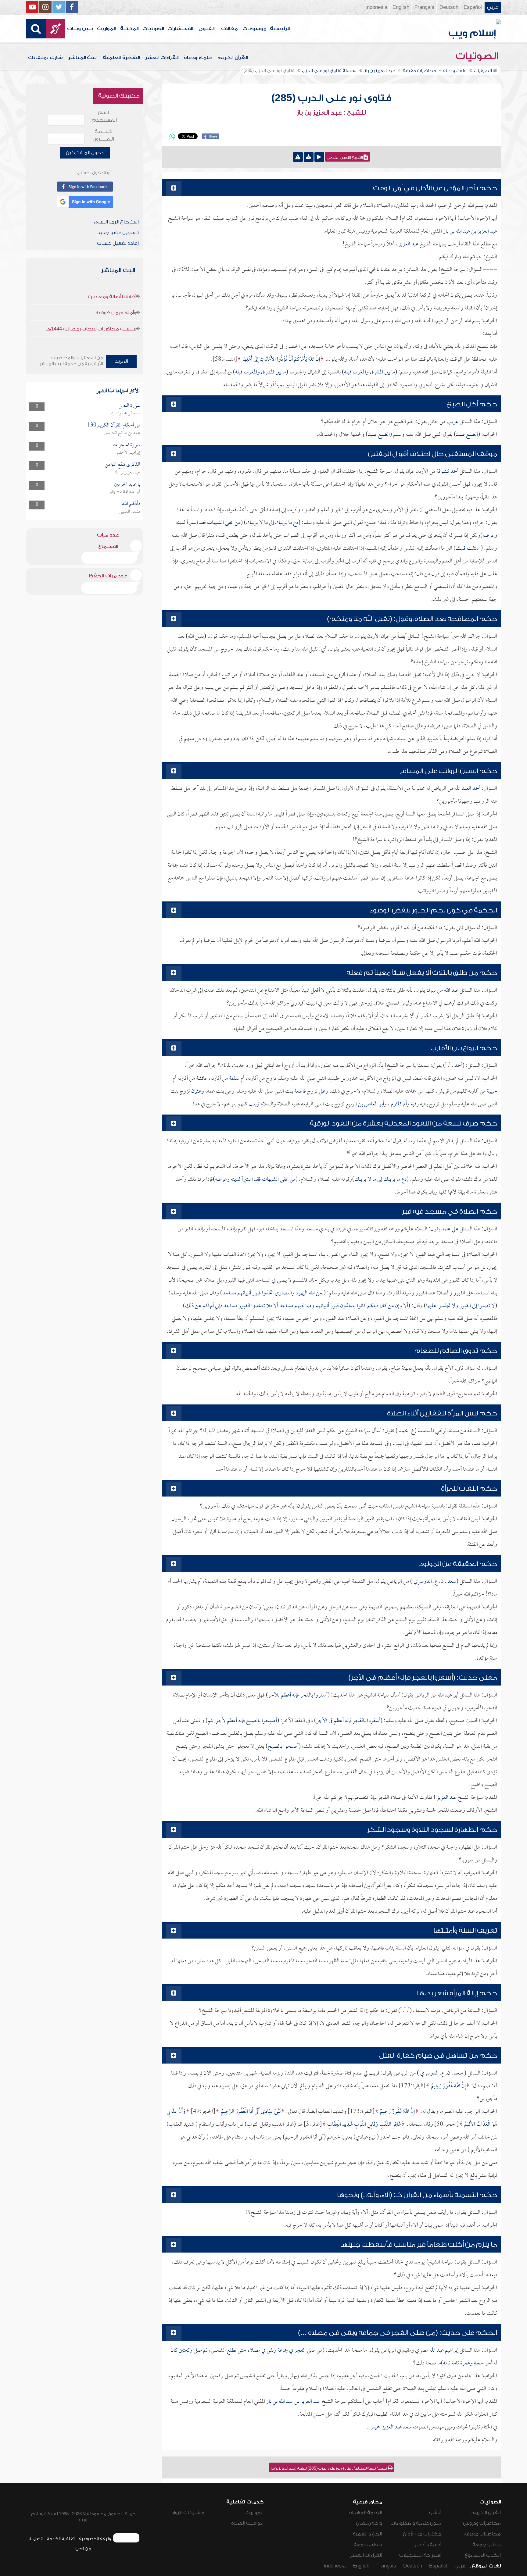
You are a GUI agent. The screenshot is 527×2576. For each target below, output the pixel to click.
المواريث (106, 29)
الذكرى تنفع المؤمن (123, 465)
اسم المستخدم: (104, 116)
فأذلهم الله (131, 504)
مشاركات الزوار (188, 2513)
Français (424, 7)
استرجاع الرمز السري (116, 222)
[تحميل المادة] (309, 157)
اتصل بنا (36, 2539)
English (401, 7)
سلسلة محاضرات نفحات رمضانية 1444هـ (91, 329)
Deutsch (449, 7)
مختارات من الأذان (422, 2534)
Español (473, 7)
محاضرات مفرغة (482, 2534)
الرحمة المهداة (366, 2513)
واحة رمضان (369, 2523)
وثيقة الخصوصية (95, 2539)
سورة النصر (130, 406)
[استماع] (319, 157)
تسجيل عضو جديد (118, 233)
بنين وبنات (80, 29)
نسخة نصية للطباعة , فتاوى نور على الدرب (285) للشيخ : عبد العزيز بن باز (329, 2468)
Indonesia (376, 7)
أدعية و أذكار (428, 2545)
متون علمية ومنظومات (416, 2523)
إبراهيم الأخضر (128, 453)
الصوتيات (153, 29)
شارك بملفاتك (45, 58)
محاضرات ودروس (482, 2523)
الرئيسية (280, 29)
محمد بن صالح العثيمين (122, 433)
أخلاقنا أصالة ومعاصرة (112, 297)
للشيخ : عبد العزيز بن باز (331, 113)
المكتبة (129, 29)
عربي (493, 7)
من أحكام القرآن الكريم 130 (114, 425)
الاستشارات (180, 29)
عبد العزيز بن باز (127, 473)
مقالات (229, 29)
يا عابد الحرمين (127, 485)
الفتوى (206, 29)
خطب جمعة (487, 2545)
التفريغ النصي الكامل (345, 158)
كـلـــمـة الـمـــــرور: (104, 135)
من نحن (83, 2549)
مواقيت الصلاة (247, 2523)
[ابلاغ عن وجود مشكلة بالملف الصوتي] (298, 157)
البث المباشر (83, 58)
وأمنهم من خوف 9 (116, 313)
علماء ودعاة (198, 58)
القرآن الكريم (233, 58)
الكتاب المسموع (483, 2555)
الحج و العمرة (367, 2534)
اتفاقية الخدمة (61, 2539)
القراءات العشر (162, 58)
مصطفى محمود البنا (125, 413)
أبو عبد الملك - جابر (125, 492)
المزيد (122, 361)
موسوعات (254, 29)
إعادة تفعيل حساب (118, 243)
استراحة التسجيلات (420, 2555)
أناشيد (434, 2513)
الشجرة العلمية (121, 58)
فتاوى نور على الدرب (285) (332, 98)
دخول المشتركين (85, 153)
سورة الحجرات (126, 445)
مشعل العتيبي (130, 512)
